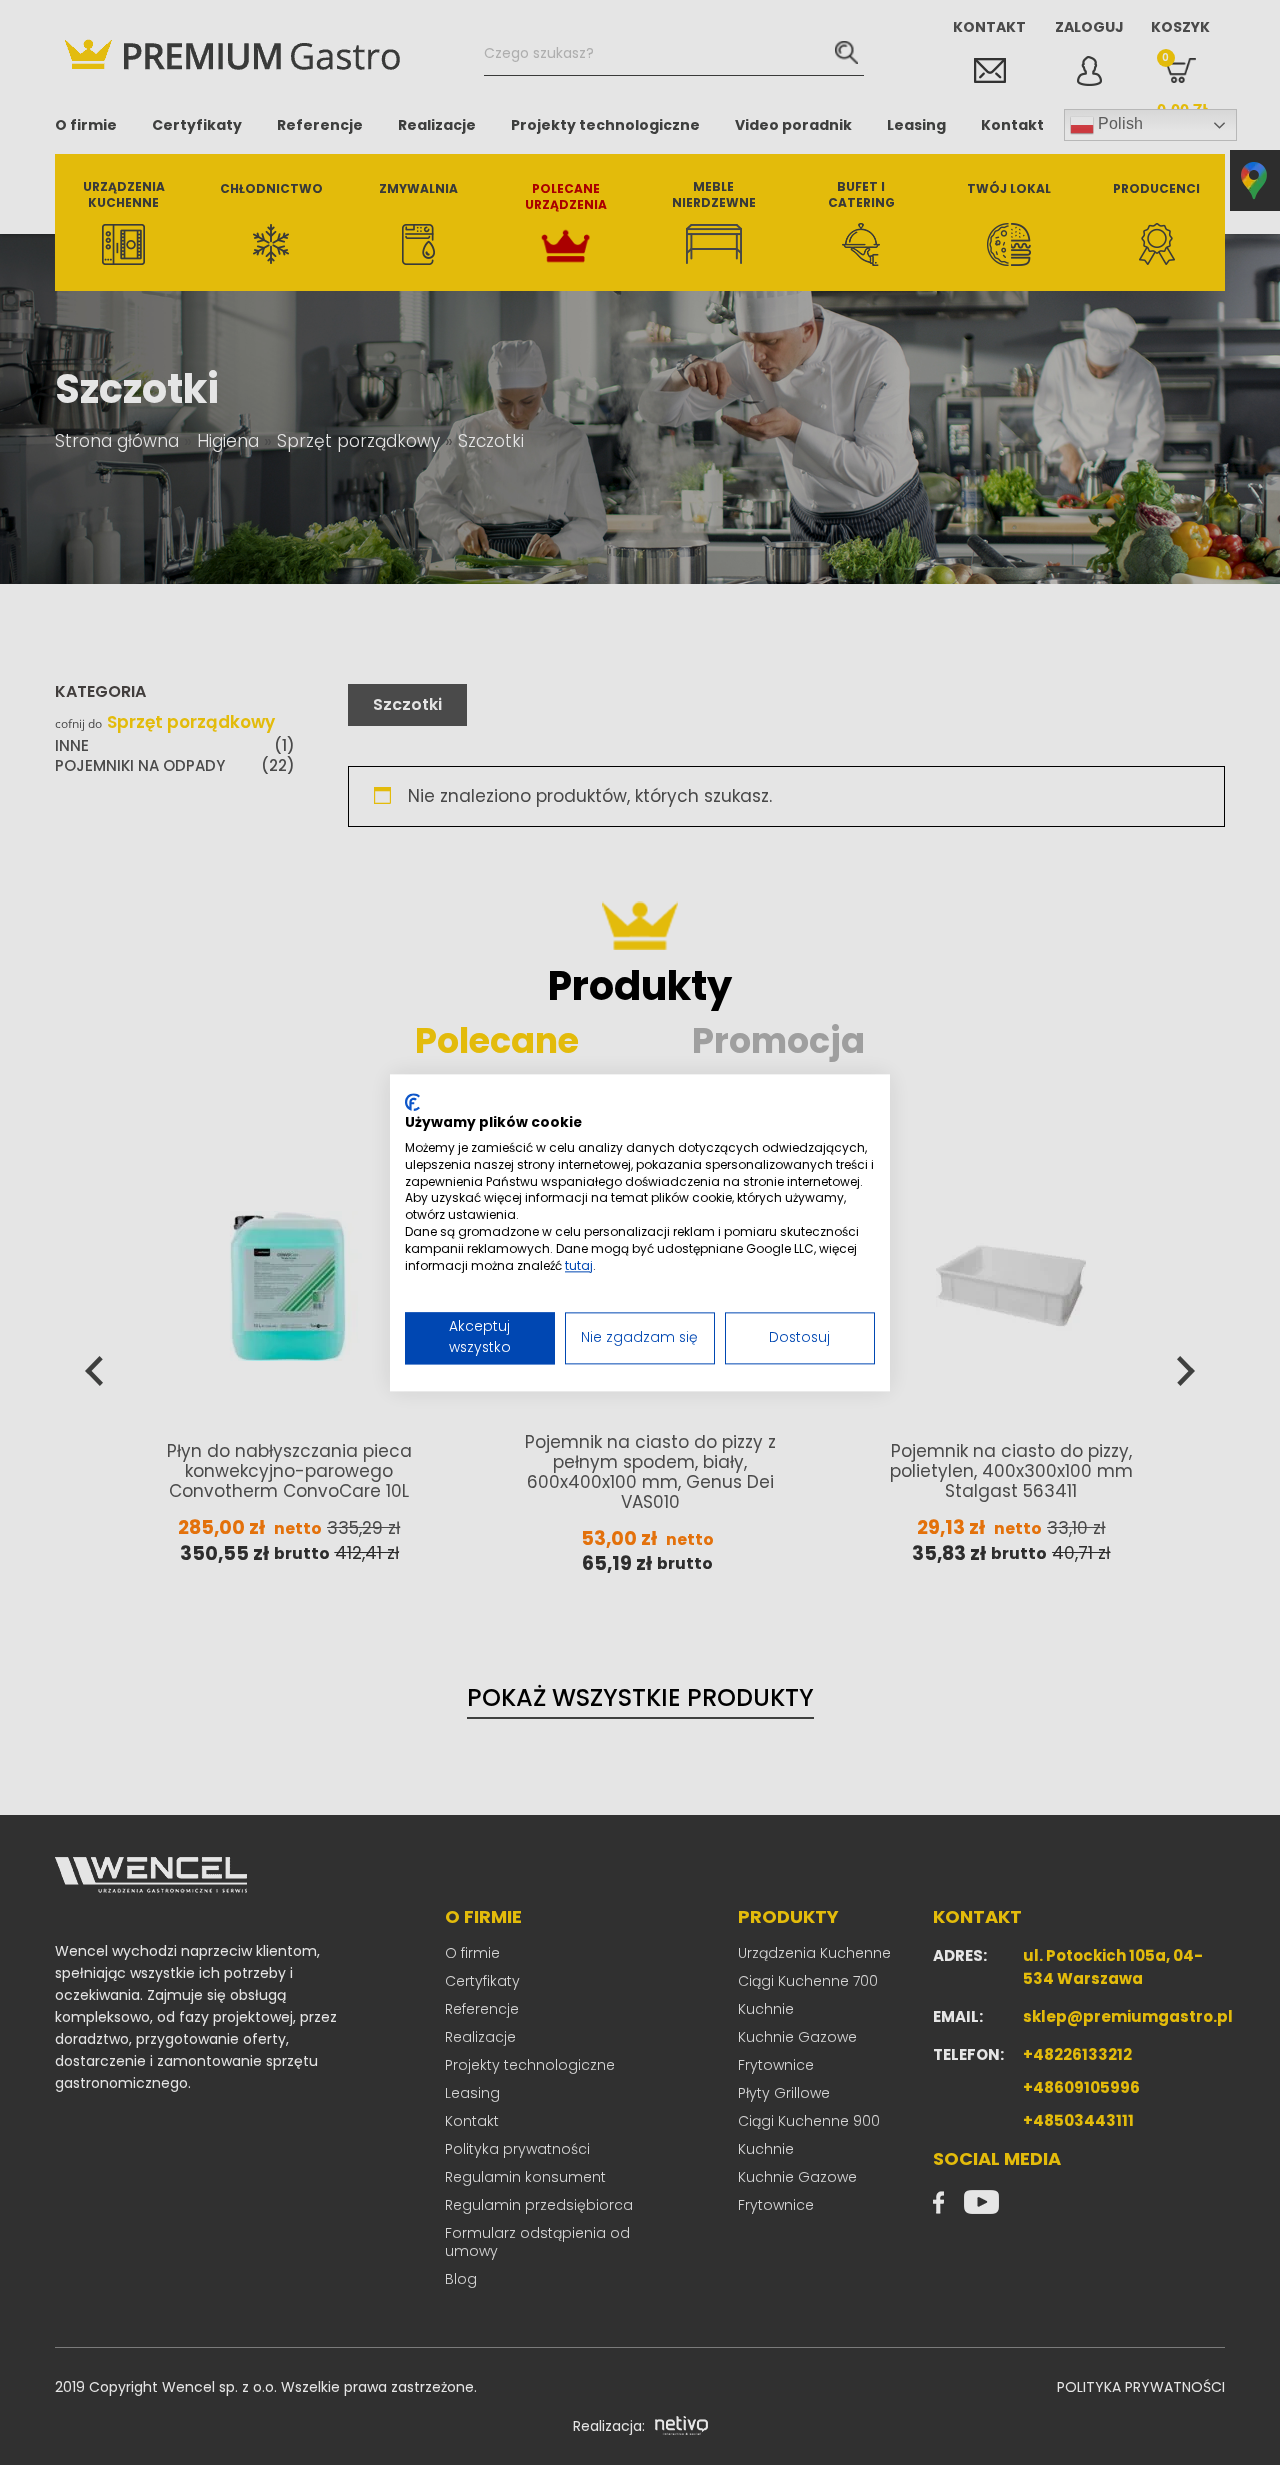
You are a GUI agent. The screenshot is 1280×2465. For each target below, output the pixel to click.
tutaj (579, 1265)
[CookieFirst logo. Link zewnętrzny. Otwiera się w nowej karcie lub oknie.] (412, 1102)
